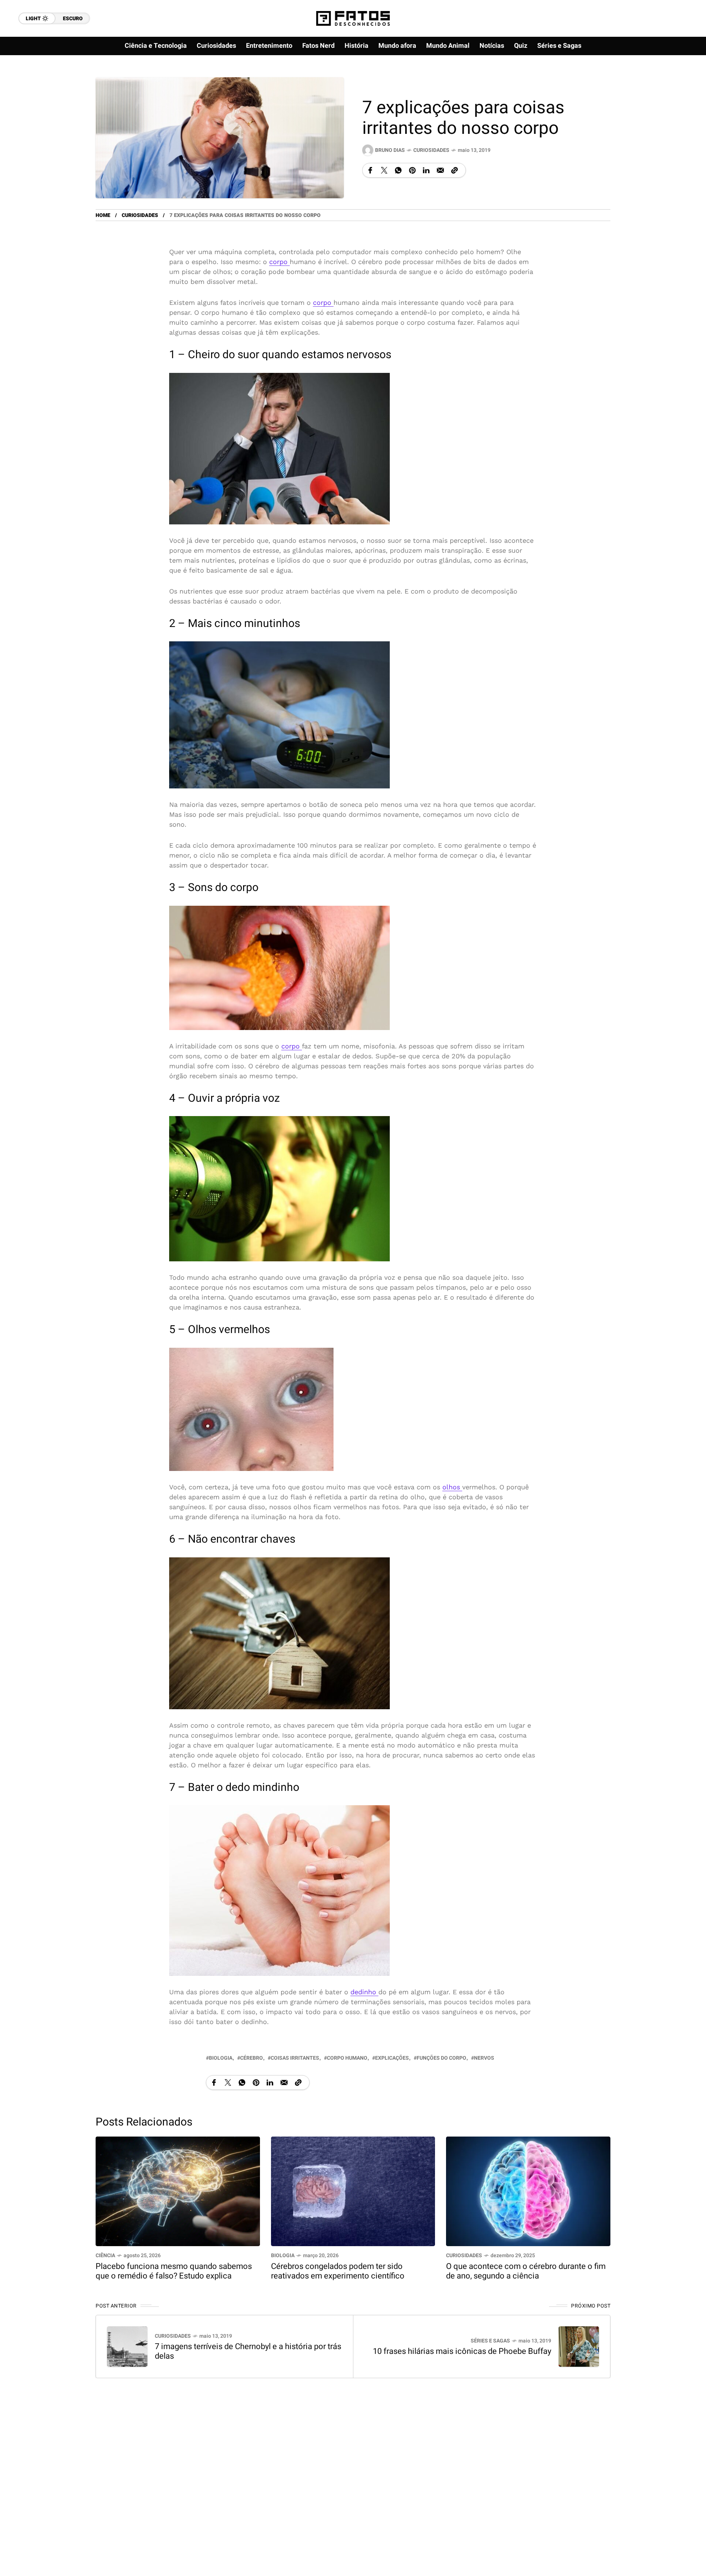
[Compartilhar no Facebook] (370, 170)
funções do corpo (441, 2058)
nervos (484, 2058)
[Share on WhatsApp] (398, 170)
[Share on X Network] (384, 170)
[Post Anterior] (127, 2347)
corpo (279, 262)
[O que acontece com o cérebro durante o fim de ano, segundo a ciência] (528, 2191)
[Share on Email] (440, 170)
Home (103, 215)
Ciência (105, 2256)
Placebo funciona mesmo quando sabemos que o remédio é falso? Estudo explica (174, 2271)
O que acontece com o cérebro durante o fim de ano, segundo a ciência (526, 2271)
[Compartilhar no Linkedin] (426, 170)
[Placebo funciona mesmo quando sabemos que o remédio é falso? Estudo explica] (178, 2191)
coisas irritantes (295, 2058)
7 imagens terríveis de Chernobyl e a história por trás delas (248, 2351)
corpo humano (347, 2058)
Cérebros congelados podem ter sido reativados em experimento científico (338, 2271)
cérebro (252, 2058)
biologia (221, 2058)
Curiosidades (431, 150)
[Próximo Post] (579, 2347)
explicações (392, 2058)
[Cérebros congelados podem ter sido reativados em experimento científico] (353, 2191)
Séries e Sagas (490, 2341)
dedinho (364, 1992)
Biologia (283, 2256)
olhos (452, 1487)
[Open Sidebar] (677, 85)
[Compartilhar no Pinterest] (412, 170)
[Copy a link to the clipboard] (454, 170)
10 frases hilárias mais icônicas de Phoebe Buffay (462, 2351)
